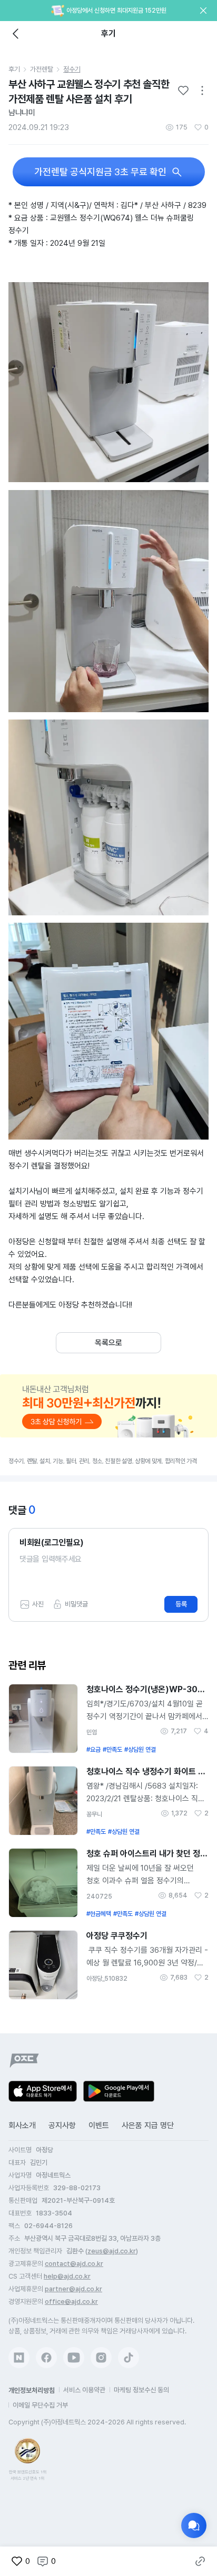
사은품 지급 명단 (148, 2125)
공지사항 (62, 2125)
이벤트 (99, 2125)
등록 (181, 1604)
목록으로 (108, 1343)
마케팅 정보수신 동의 (141, 2390)
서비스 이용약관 (84, 2390)
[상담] (194, 2525)
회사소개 (22, 2125)
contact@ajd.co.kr (74, 2264)
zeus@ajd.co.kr (112, 2251)
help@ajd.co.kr (67, 2276)
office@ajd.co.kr (71, 2302)
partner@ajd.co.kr (73, 2289)
